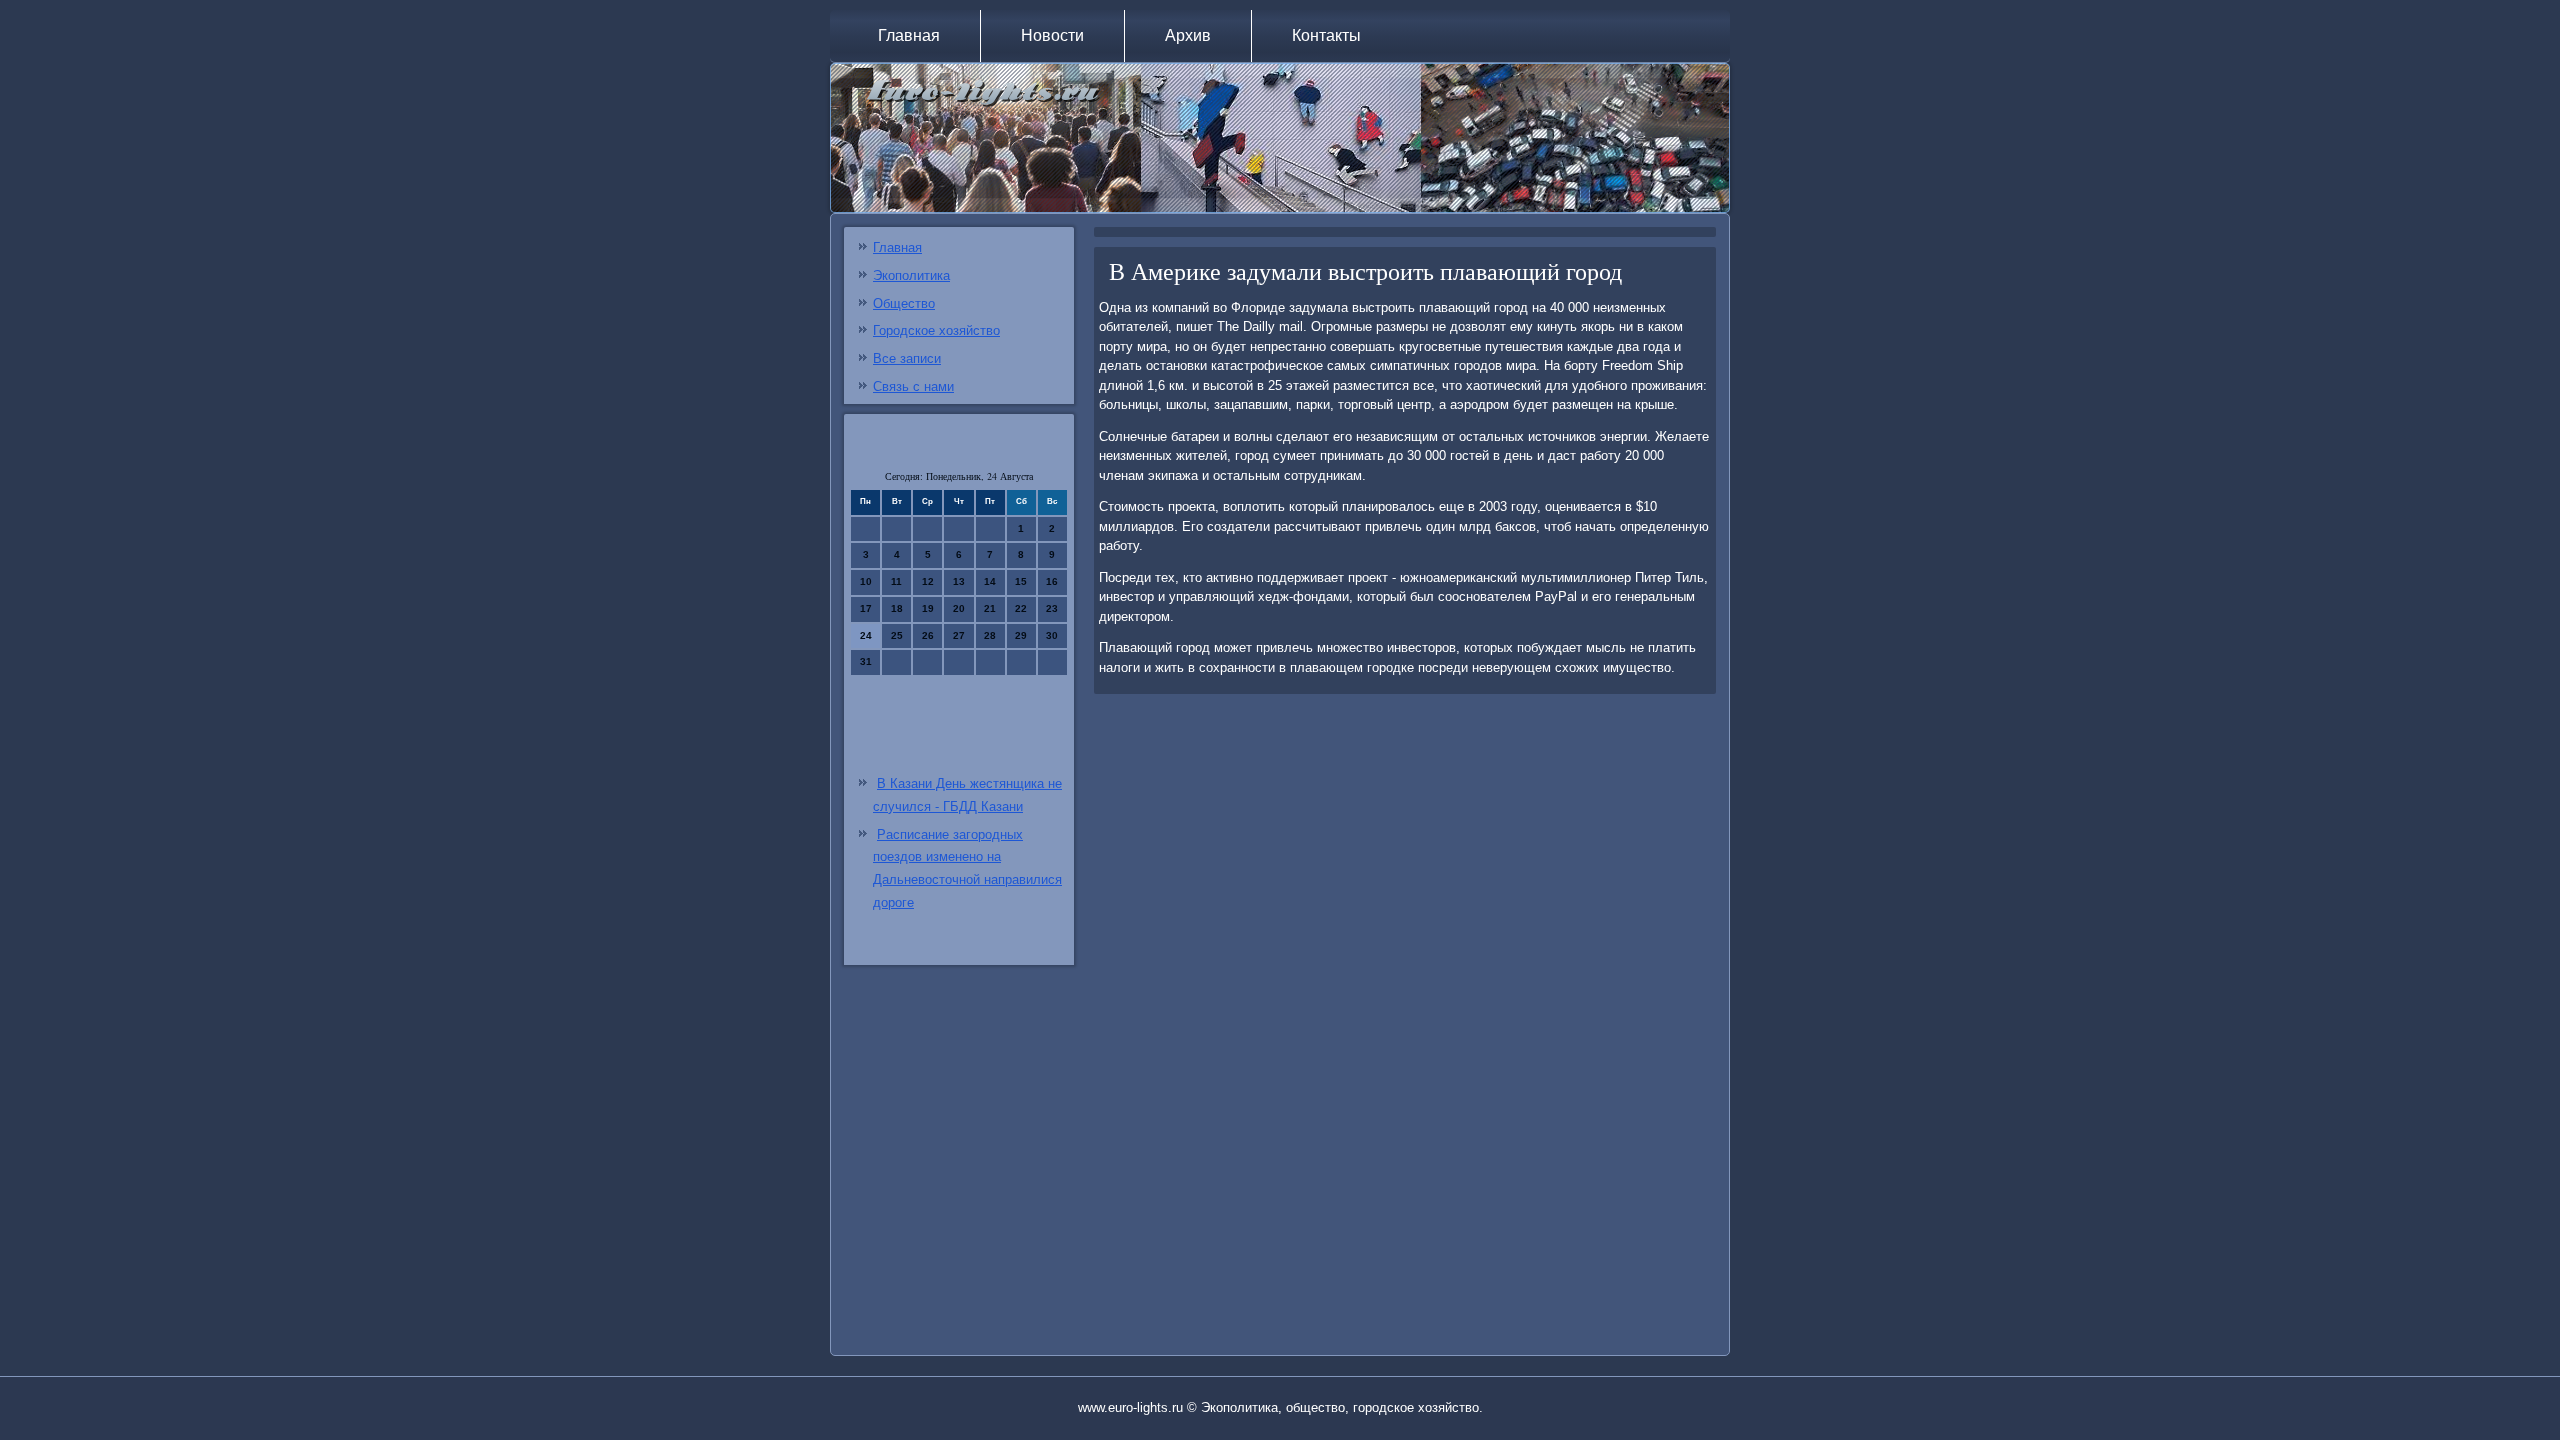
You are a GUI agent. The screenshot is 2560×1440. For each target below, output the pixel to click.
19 (928, 608)
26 (928, 635)
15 (1021, 581)
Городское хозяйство (936, 330)
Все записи (907, 358)
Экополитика (911, 275)
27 (959, 635)
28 (990, 635)
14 (990, 581)
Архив (1188, 35)
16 (1052, 581)
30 (1052, 635)
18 (897, 608)
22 (1021, 608)
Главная (909, 35)
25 (897, 635)
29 (1021, 635)
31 (866, 661)
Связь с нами (913, 386)
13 (959, 581)
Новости (1052, 35)
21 (990, 608)
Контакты (1326, 35)
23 (1052, 608)
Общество (904, 303)
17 (866, 608)
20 (959, 608)
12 (928, 581)
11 (896, 581)
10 (866, 581)
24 (866, 635)
